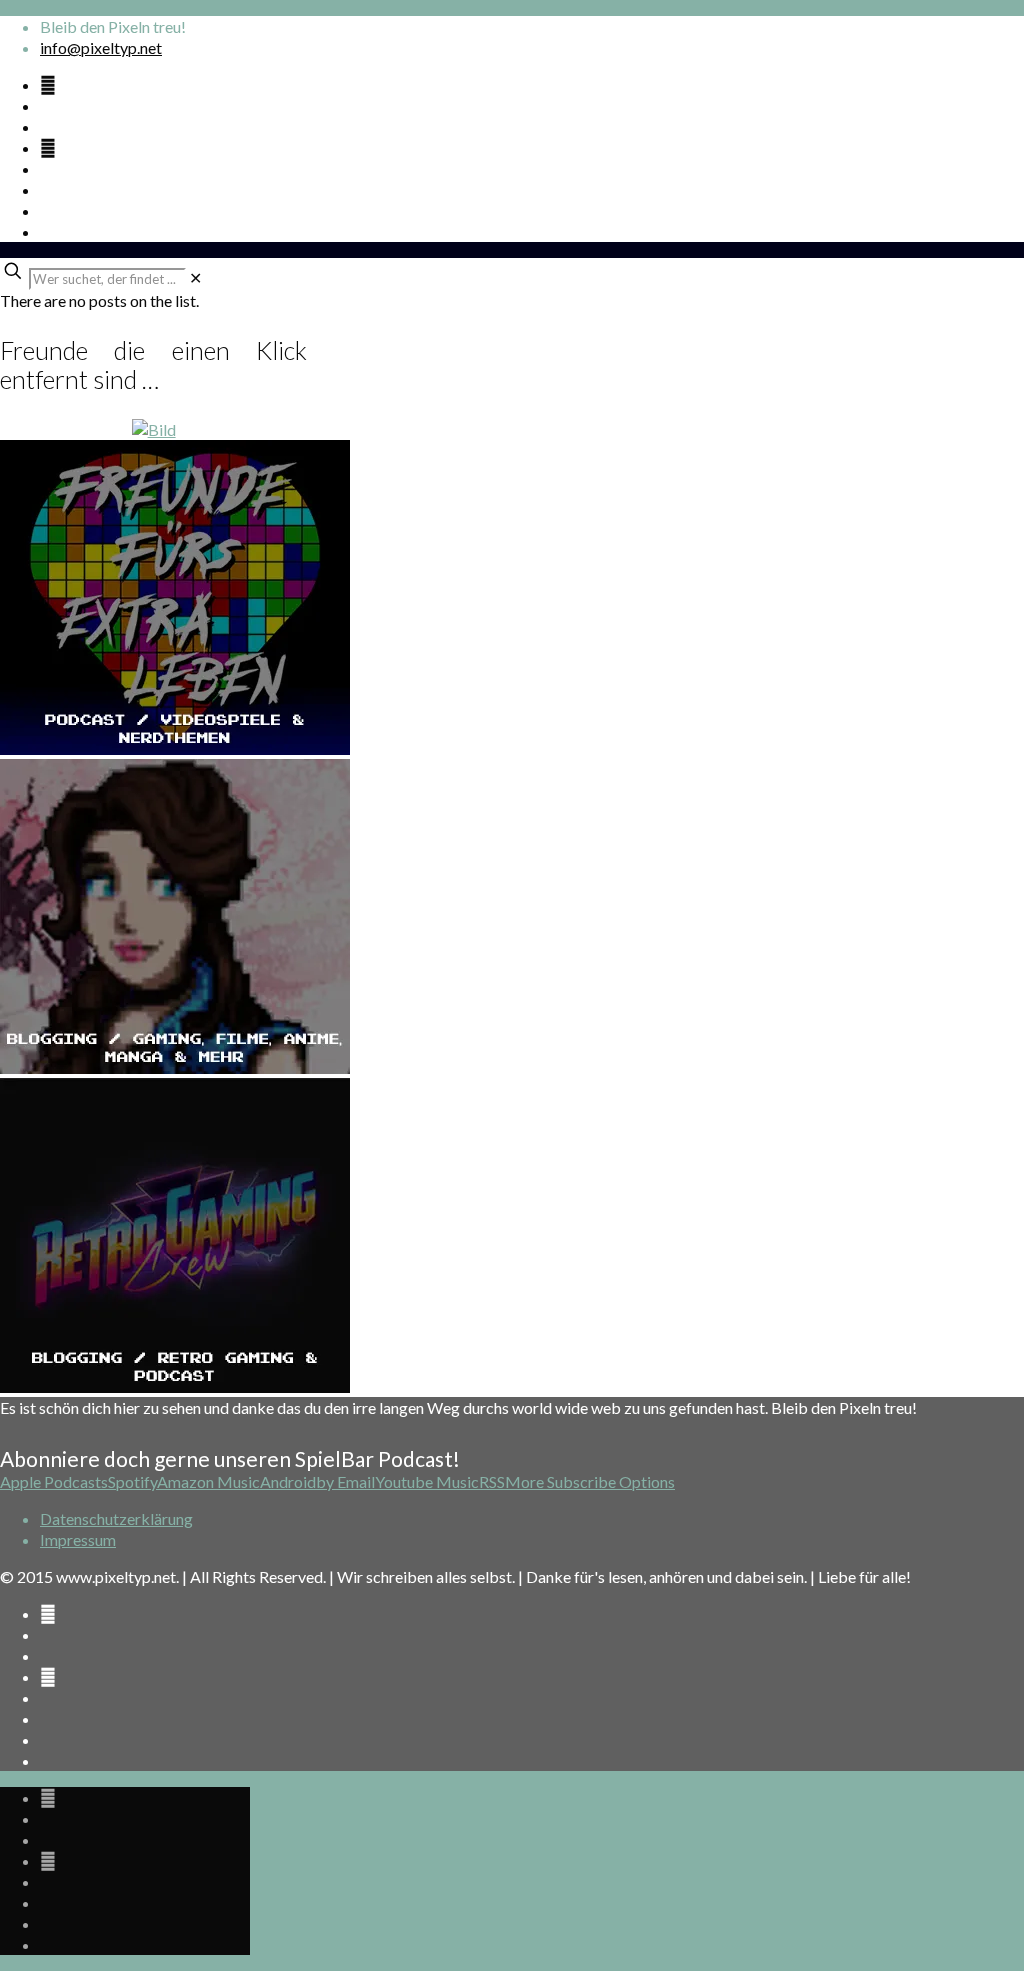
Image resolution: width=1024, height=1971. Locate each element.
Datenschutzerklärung (116, 1518)
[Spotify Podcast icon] (48, 84)
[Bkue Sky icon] (48, 147)
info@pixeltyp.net (101, 47)
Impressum (78, 1539)
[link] (195, 277)
